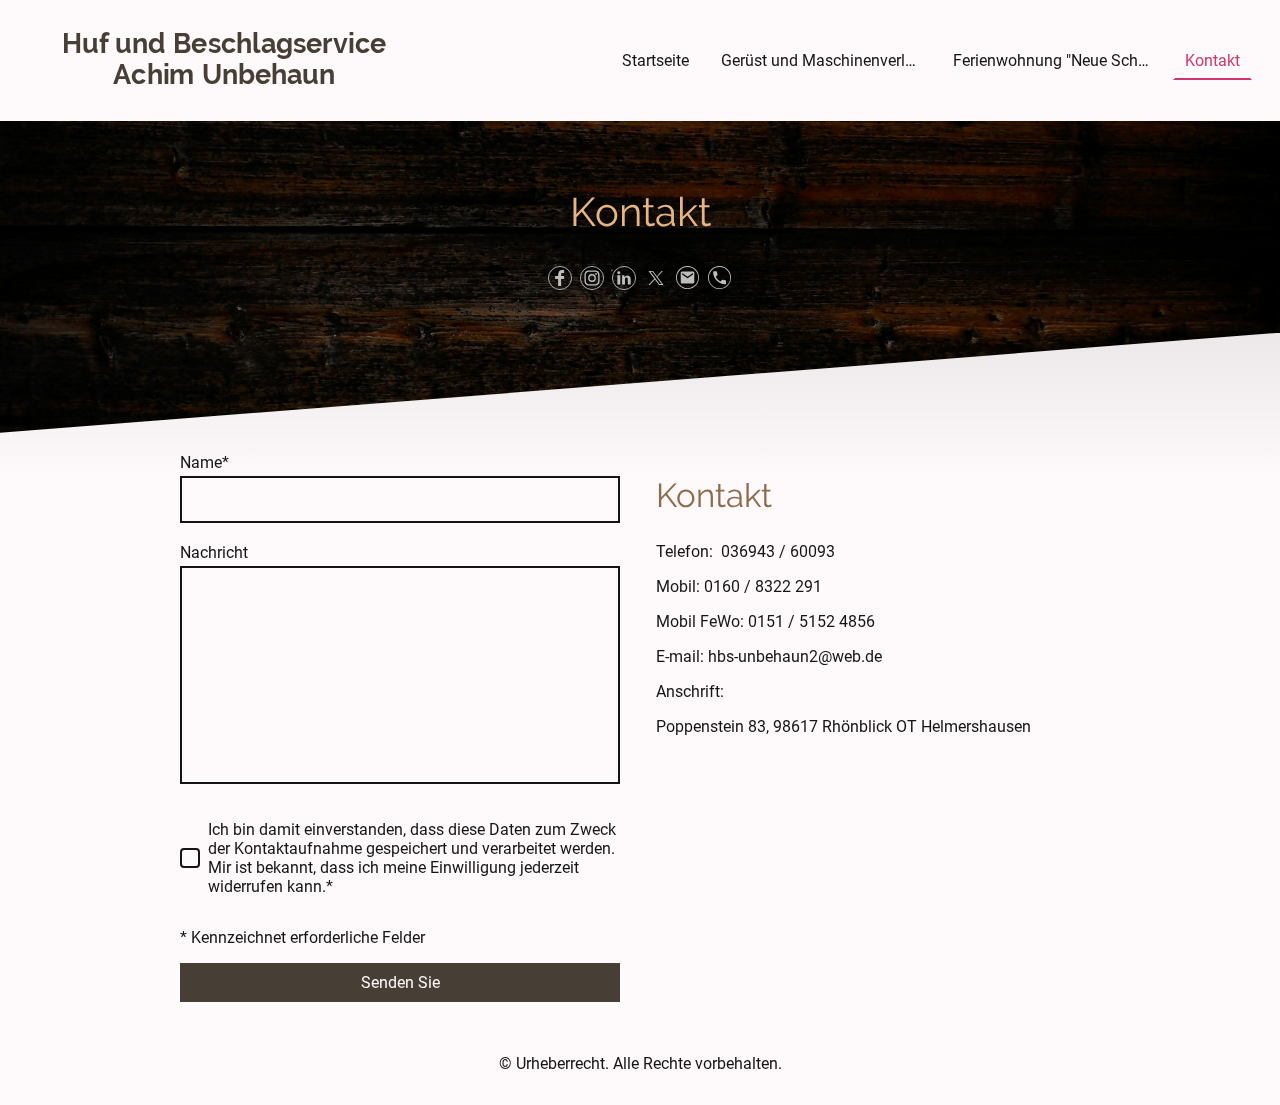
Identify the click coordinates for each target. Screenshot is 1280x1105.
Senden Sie (400, 982)
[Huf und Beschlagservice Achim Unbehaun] (224, 104)
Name (204, 462)
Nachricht (214, 552)
